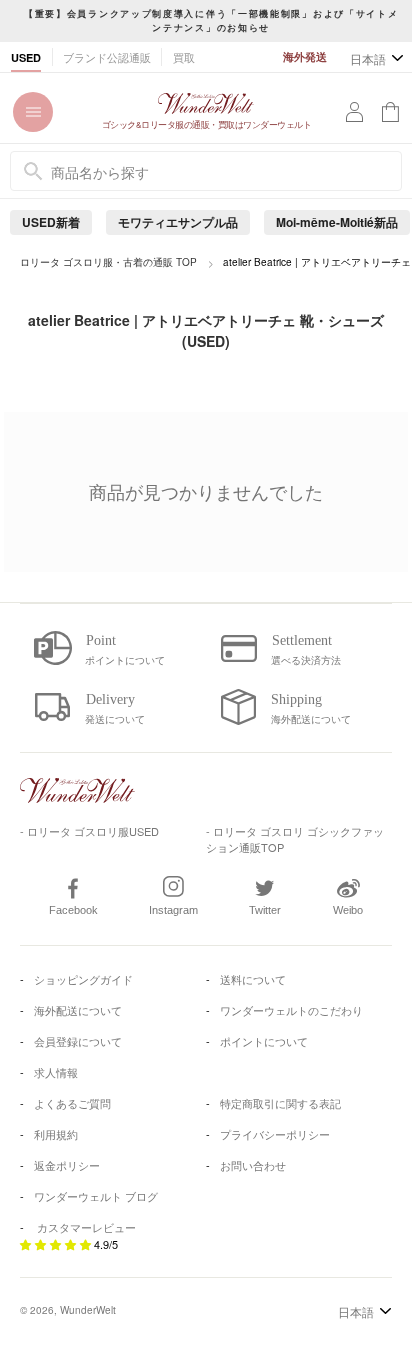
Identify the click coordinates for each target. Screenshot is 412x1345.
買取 (184, 57)
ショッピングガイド (83, 979)
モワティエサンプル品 (178, 222)
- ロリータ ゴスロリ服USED (89, 831)
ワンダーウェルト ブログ (96, 1196)
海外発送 (305, 56)
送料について (253, 979)
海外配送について (78, 1010)
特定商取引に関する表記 (280, 1103)
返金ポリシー (67, 1165)
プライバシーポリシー (275, 1134)
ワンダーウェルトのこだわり (291, 1010)
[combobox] (206, 171)
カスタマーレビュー (86, 1227)
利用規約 (56, 1134)
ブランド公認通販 (107, 57)
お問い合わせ (253, 1165)
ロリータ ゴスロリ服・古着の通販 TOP (108, 262)
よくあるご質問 (72, 1103)
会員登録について (78, 1041)
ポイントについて (264, 1041)
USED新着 (51, 222)
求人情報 (56, 1072)
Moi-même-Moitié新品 (337, 222)
